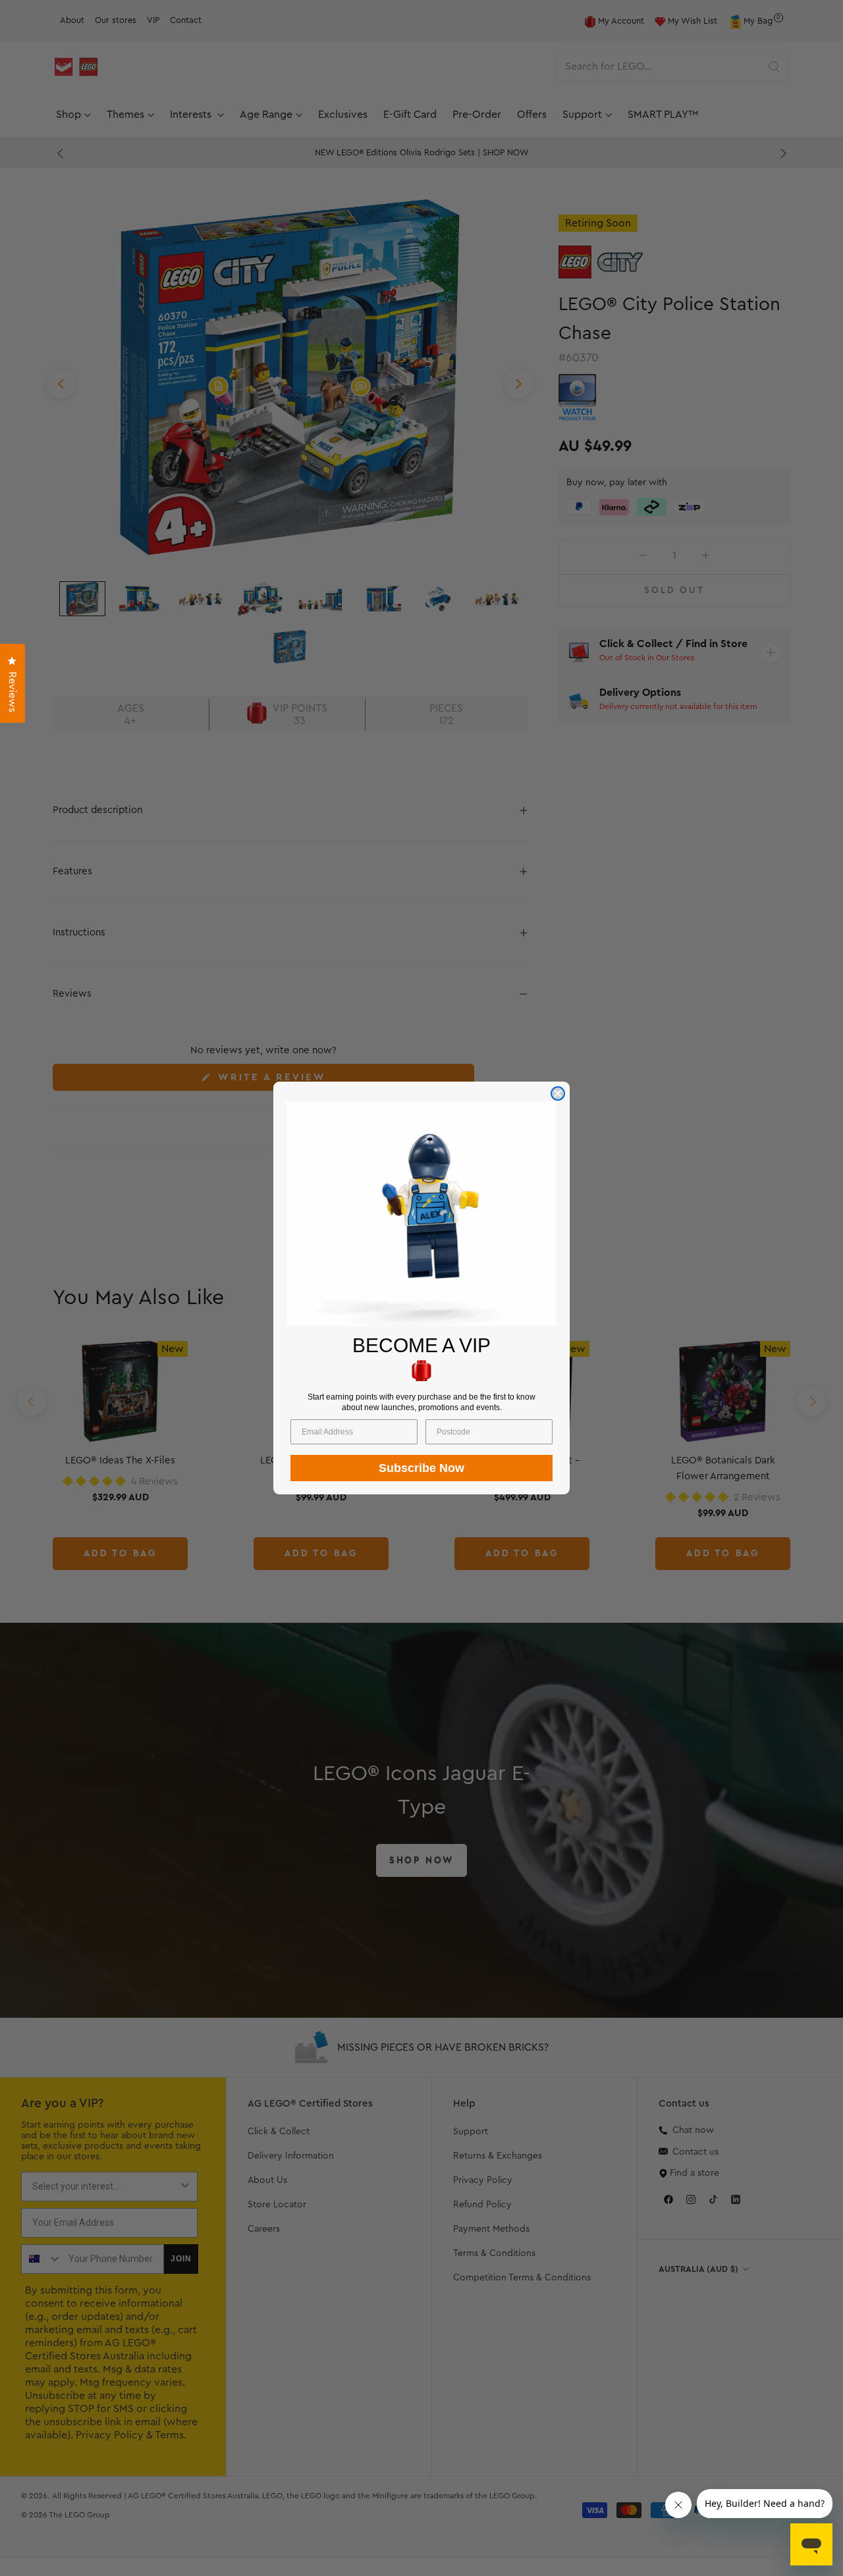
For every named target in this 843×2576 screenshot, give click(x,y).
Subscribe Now (421, 1468)
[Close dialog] (558, 1093)
